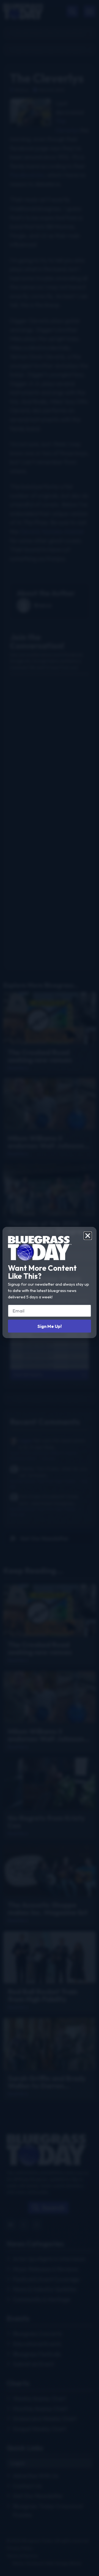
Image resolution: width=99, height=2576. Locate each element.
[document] (50, 1288)
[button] (88, 1236)
